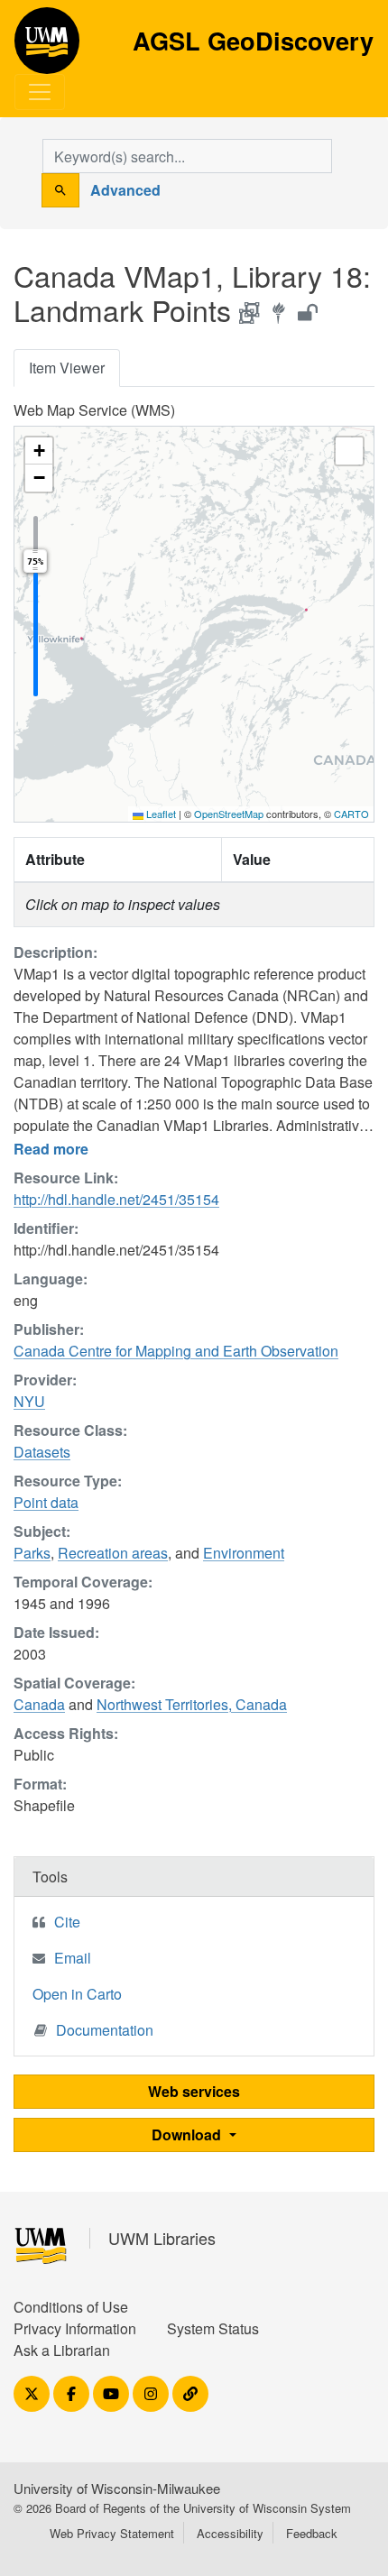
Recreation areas (113, 1553)
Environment (244, 1553)
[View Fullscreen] (349, 451)
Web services (194, 2091)
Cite (67, 1922)
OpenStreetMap (229, 814)
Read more (51, 1149)
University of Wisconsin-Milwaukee (117, 2488)
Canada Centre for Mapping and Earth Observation (176, 1351)
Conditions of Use (71, 2307)
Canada (39, 1704)
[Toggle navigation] (40, 92)
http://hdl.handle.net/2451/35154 (116, 1199)
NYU (29, 1401)
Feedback (312, 2533)
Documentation (105, 2030)
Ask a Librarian (62, 2350)
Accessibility (230, 2533)
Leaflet (160, 814)
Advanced (125, 190)
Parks (32, 1553)
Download (188, 2134)
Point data (46, 1502)
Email (73, 1958)
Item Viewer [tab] (67, 368)
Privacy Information (75, 2328)
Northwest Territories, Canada (192, 1704)
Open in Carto (77, 1994)
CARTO (351, 814)
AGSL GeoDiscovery (47, 47)
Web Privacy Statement (112, 2533)
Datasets (42, 1452)
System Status (213, 2328)
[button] (39, 451)
